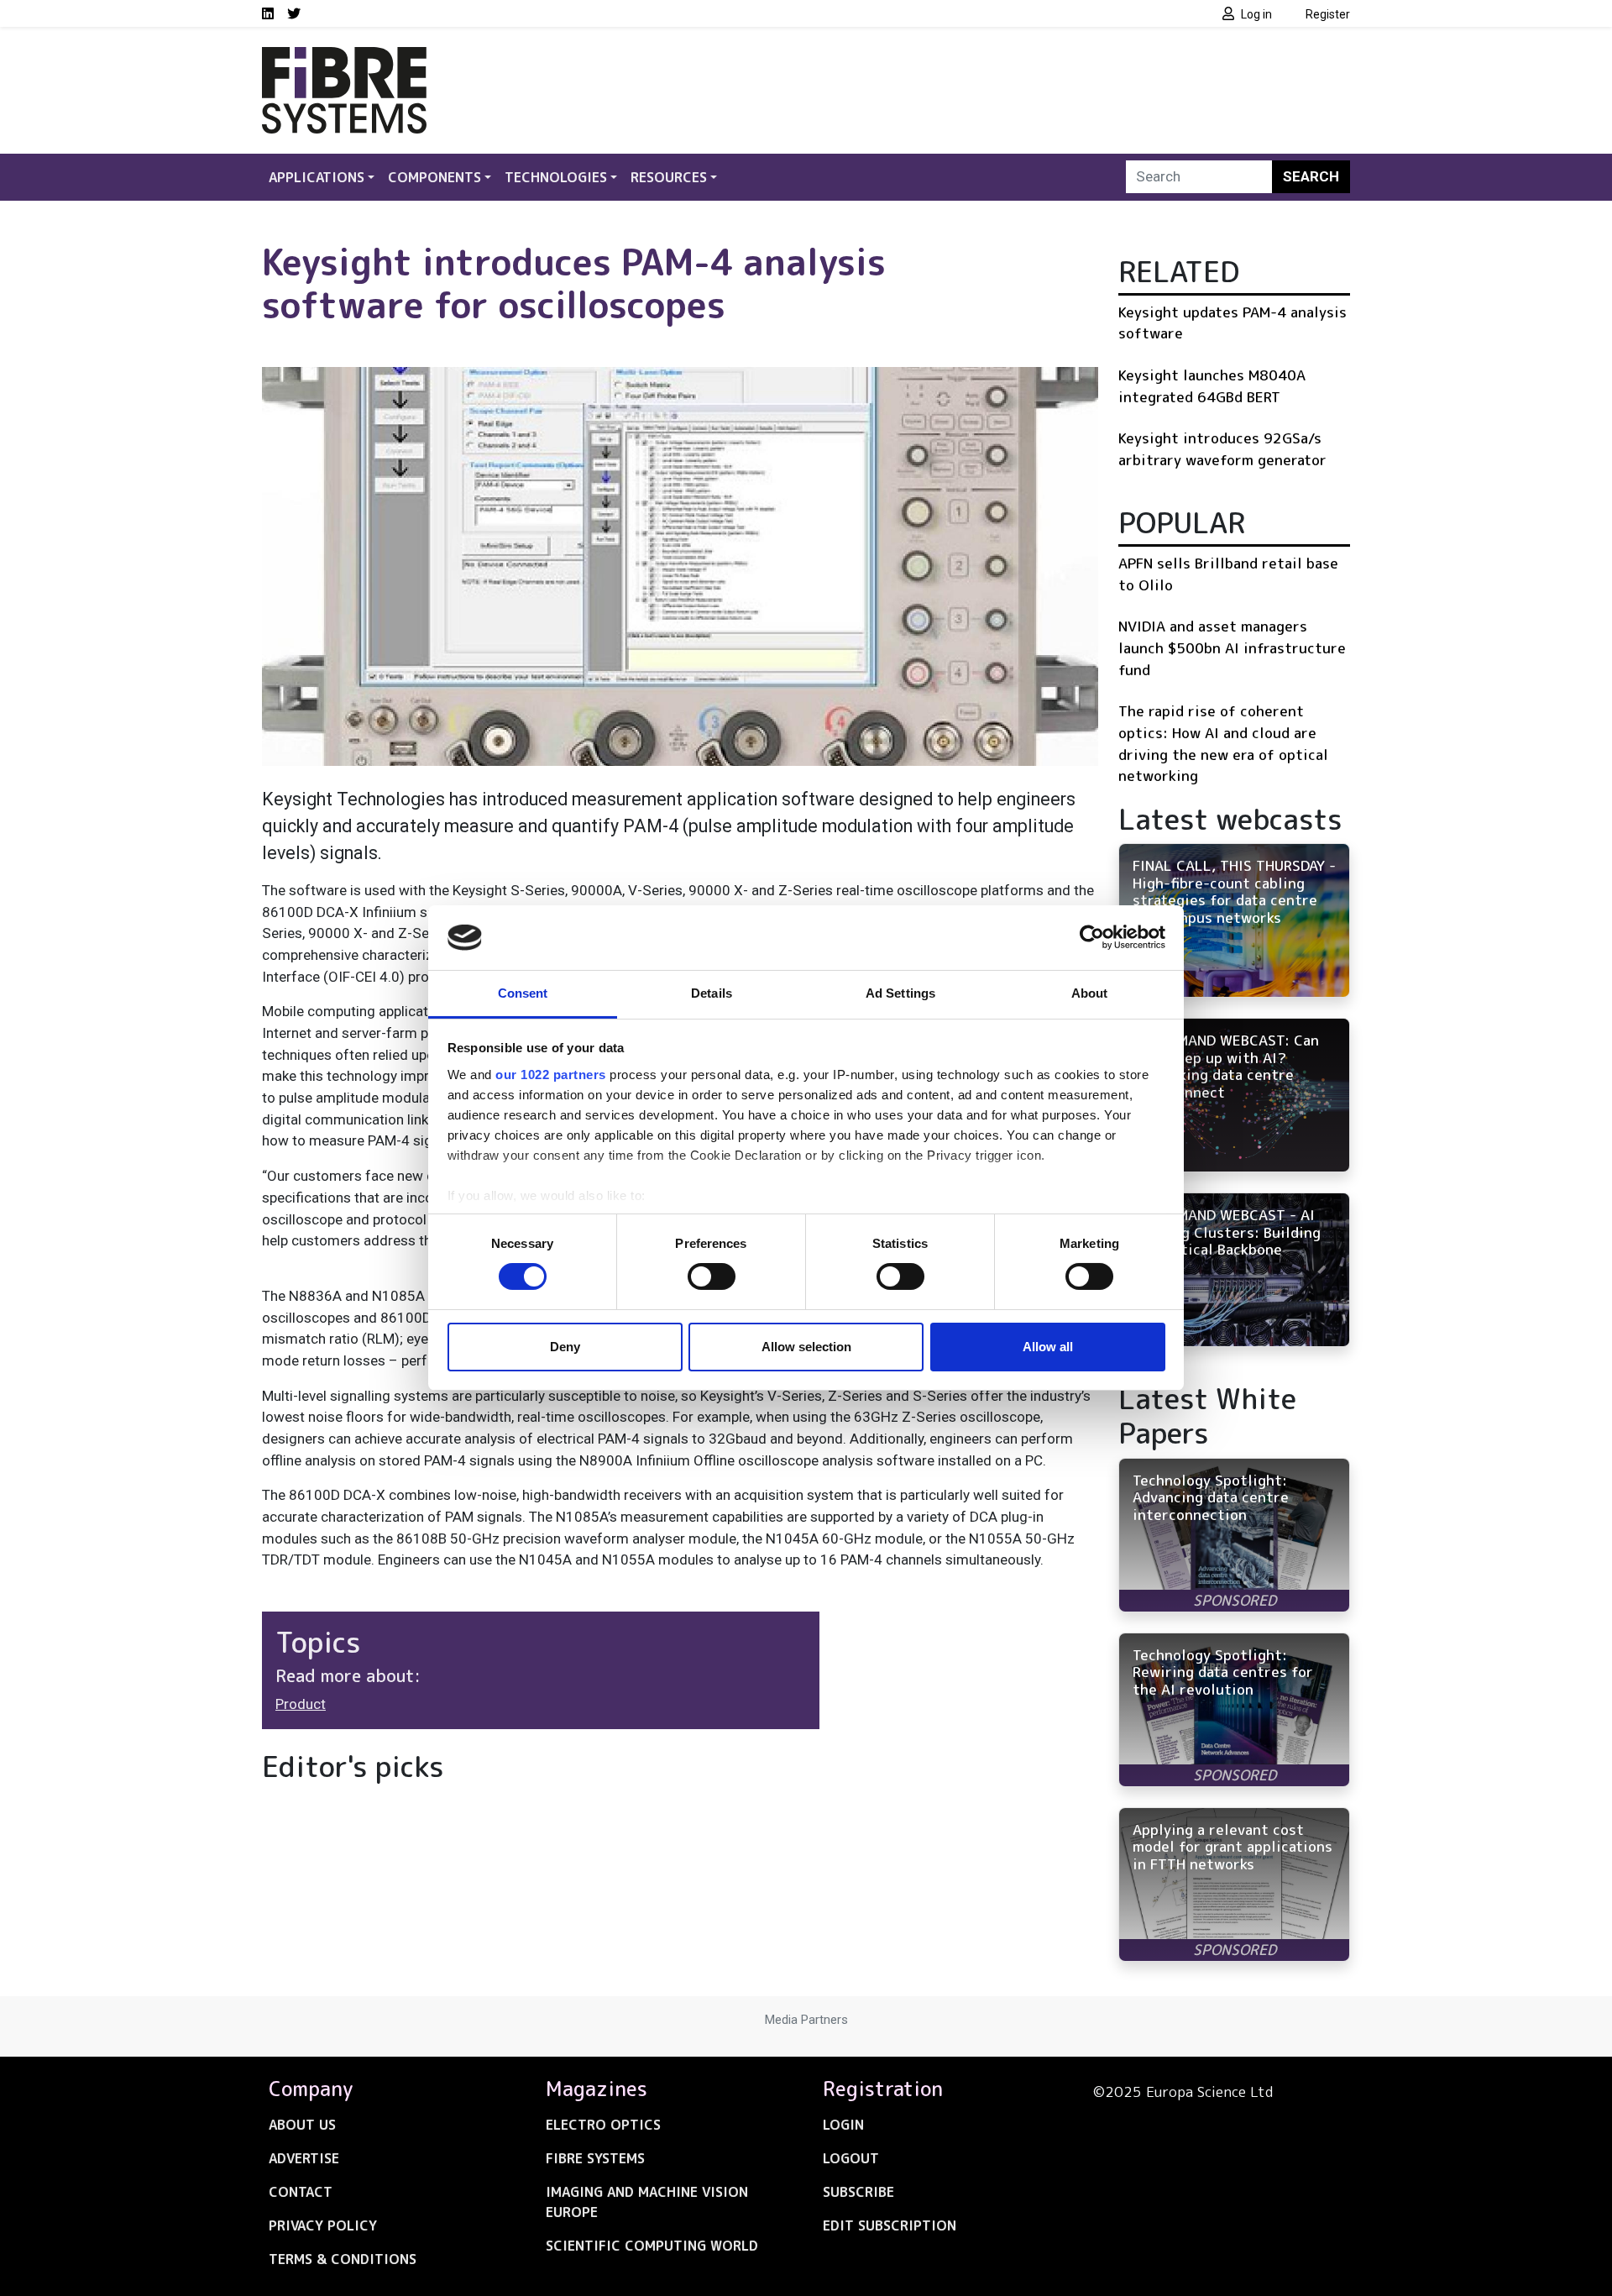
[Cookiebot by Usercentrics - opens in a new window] (1092, 937)
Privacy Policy (323, 2225)
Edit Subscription (890, 2225)
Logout (851, 2158)
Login (843, 2125)
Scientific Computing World (652, 2246)
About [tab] (1090, 993)
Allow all (1048, 1347)
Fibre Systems (595, 2158)
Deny (565, 1347)
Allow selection (806, 1347)
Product (301, 1704)
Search (1311, 176)
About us (302, 2125)
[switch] (712, 1276)
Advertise (304, 2158)
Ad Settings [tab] (900, 993)
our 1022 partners (551, 1075)
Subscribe (858, 2192)
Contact (301, 2192)
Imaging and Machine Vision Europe (647, 2202)
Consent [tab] (523, 993)
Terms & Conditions (343, 2259)
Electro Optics (603, 2125)
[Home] (344, 57)
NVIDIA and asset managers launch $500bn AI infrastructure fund (1232, 647)
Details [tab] (712, 993)
